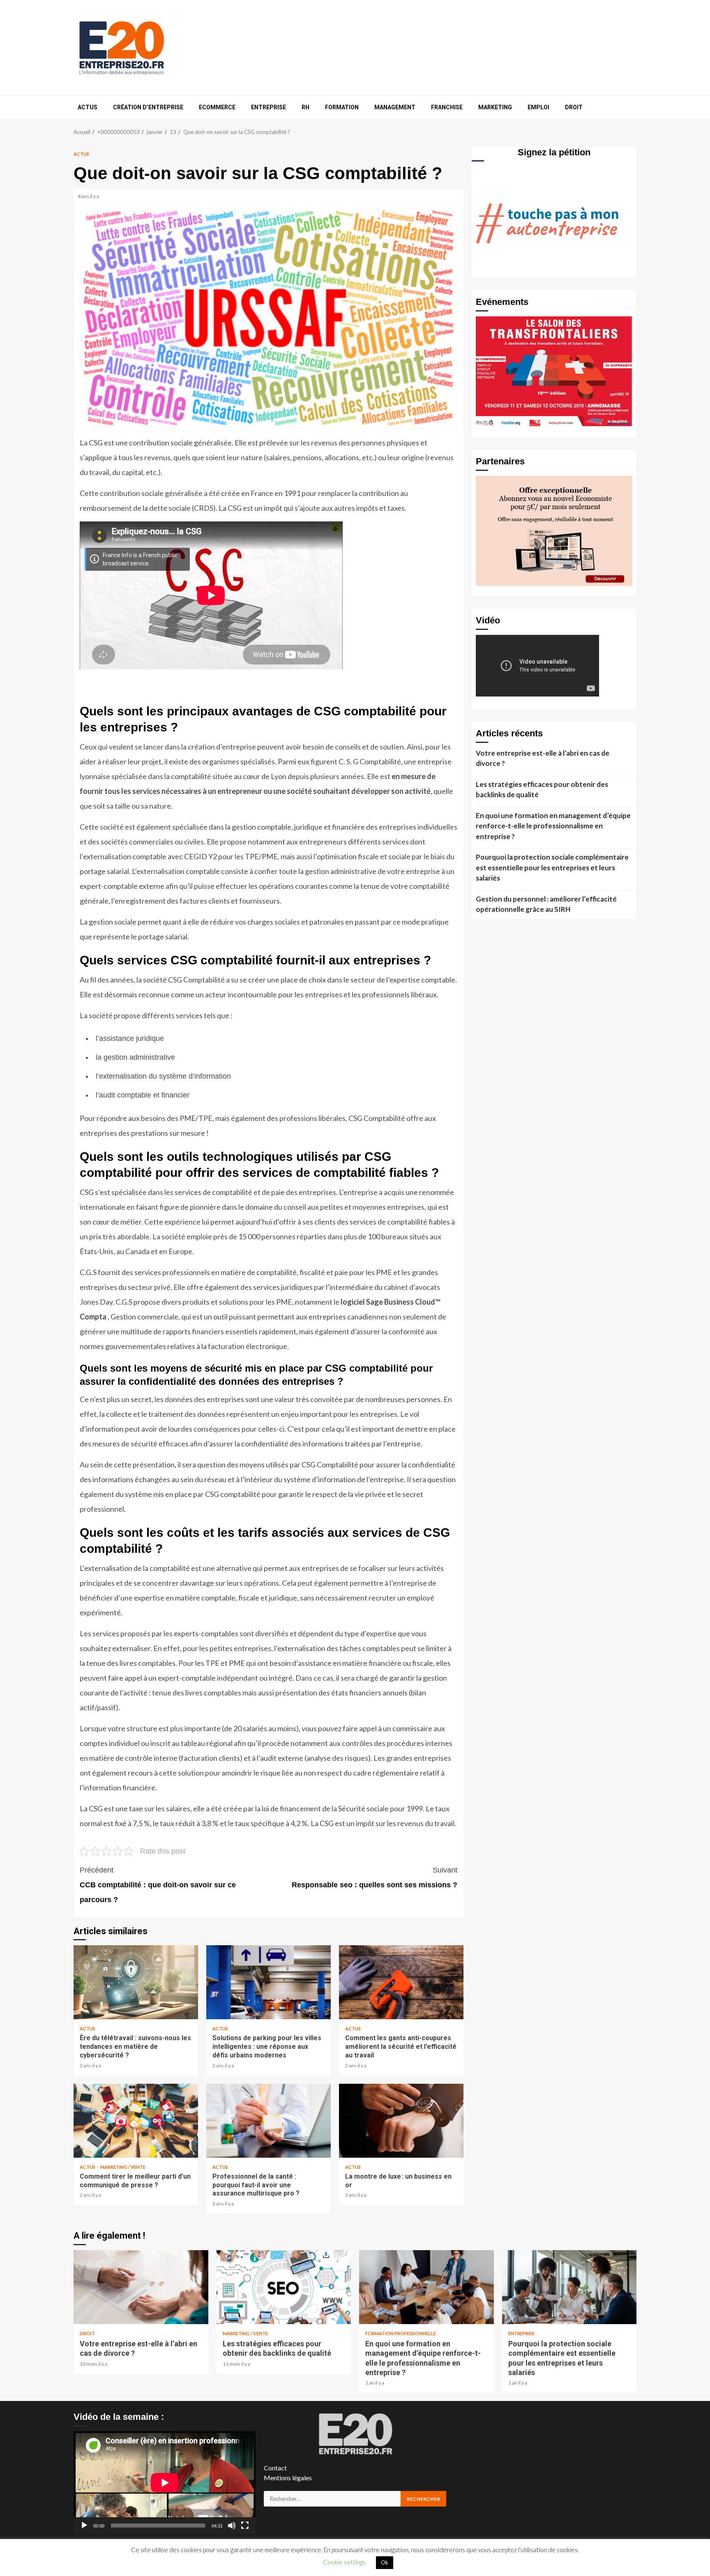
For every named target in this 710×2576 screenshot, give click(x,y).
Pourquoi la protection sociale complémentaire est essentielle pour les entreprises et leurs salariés (552, 867)
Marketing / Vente (123, 2167)
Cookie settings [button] (344, 2562)
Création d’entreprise (148, 107)
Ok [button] (385, 2562)
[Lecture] (84, 2525)
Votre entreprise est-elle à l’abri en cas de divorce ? (543, 758)
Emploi (538, 107)
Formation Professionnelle (401, 2333)
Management (395, 107)
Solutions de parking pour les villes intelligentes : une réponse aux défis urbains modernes (269, 1982)
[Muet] (232, 2525)
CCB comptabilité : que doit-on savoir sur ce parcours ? (158, 1885)
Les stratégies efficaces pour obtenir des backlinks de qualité (542, 790)
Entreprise (269, 107)
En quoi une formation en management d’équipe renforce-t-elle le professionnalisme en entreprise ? (553, 826)
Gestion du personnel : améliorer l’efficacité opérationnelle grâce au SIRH (546, 904)
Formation (342, 107)
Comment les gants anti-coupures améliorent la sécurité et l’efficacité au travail (401, 1982)
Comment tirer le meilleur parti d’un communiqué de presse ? (136, 2121)
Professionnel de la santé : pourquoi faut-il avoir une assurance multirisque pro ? (269, 2121)
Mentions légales (288, 2478)
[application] (165, 2483)
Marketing (495, 107)
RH (305, 107)
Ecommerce (217, 107)
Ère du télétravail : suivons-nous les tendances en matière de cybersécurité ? (136, 1982)
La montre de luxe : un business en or (401, 2121)
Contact (275, 2468)
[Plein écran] (245, 2525)
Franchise (447, 107)
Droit (574, 107)
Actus (88, 107)
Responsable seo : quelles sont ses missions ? (375, 1877)
